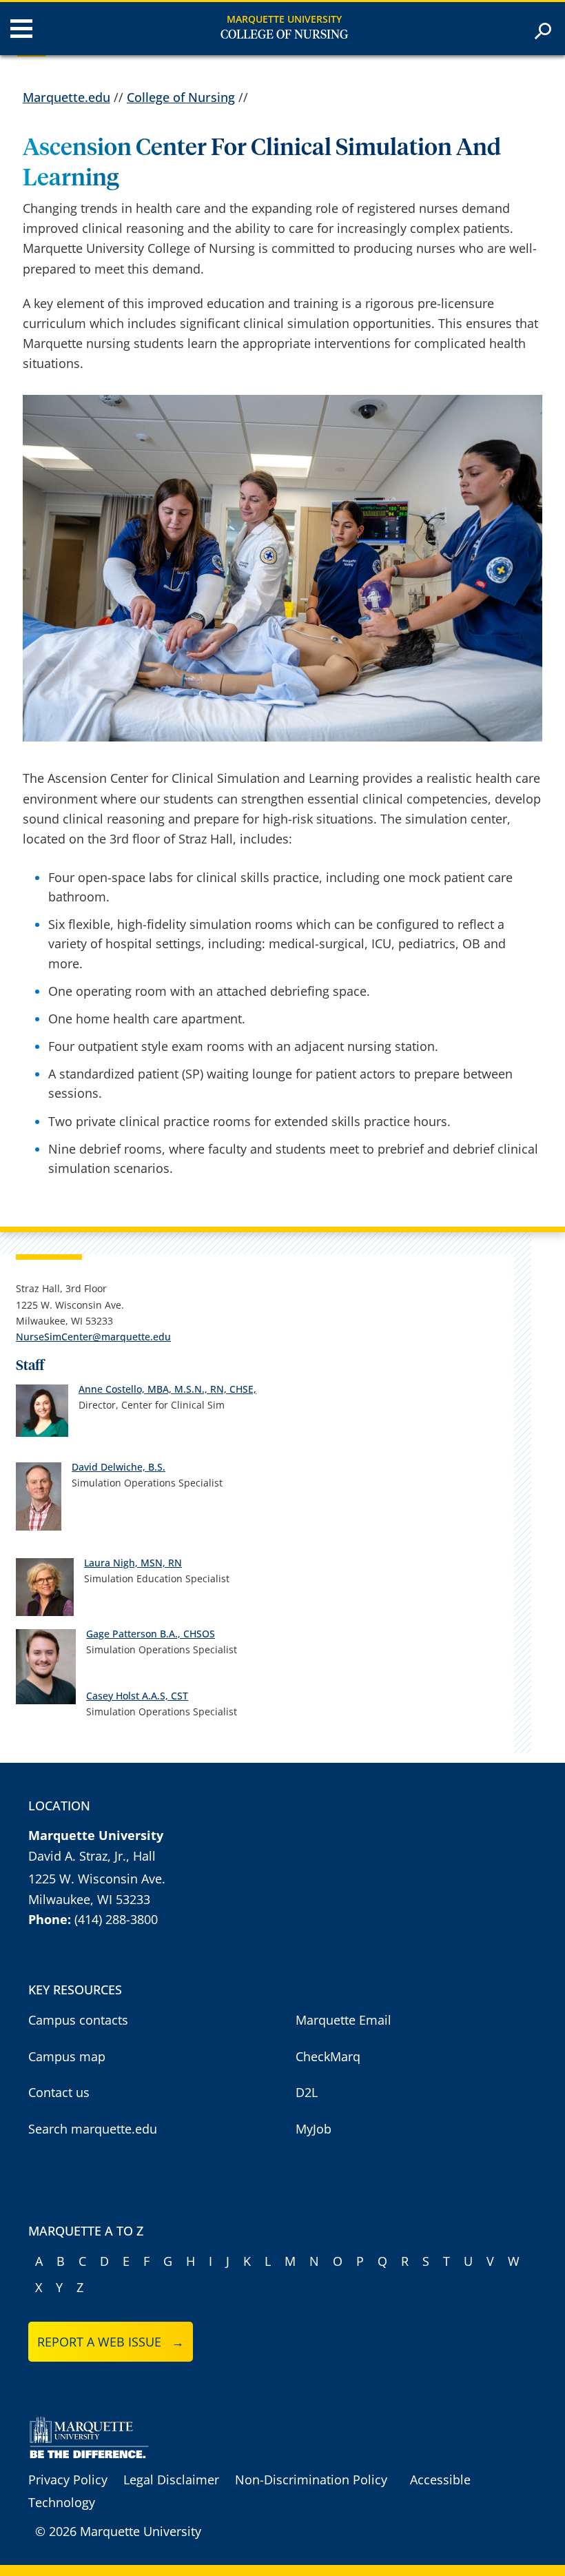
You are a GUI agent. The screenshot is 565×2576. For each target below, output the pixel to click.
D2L (307, 2092)
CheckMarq (328, 2056)
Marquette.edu (66, 97)
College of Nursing (284, 35)
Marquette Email (343, 2020)
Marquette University (284, 19)
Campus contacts (78, 2020)
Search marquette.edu (93, 2129)
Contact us (59, 2092)
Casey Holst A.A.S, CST (137, 1696)
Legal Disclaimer (171, 2480)
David (86, 1467)
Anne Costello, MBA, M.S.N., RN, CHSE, (167, 1389)
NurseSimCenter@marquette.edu (93, 1337)
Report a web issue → (111, 2342)
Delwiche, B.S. (133, 1467)
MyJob (314, 2129)
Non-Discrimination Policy (311, 2480)
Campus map (67, 2056)
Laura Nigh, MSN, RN (133, 1563)
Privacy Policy (68, 2480)
